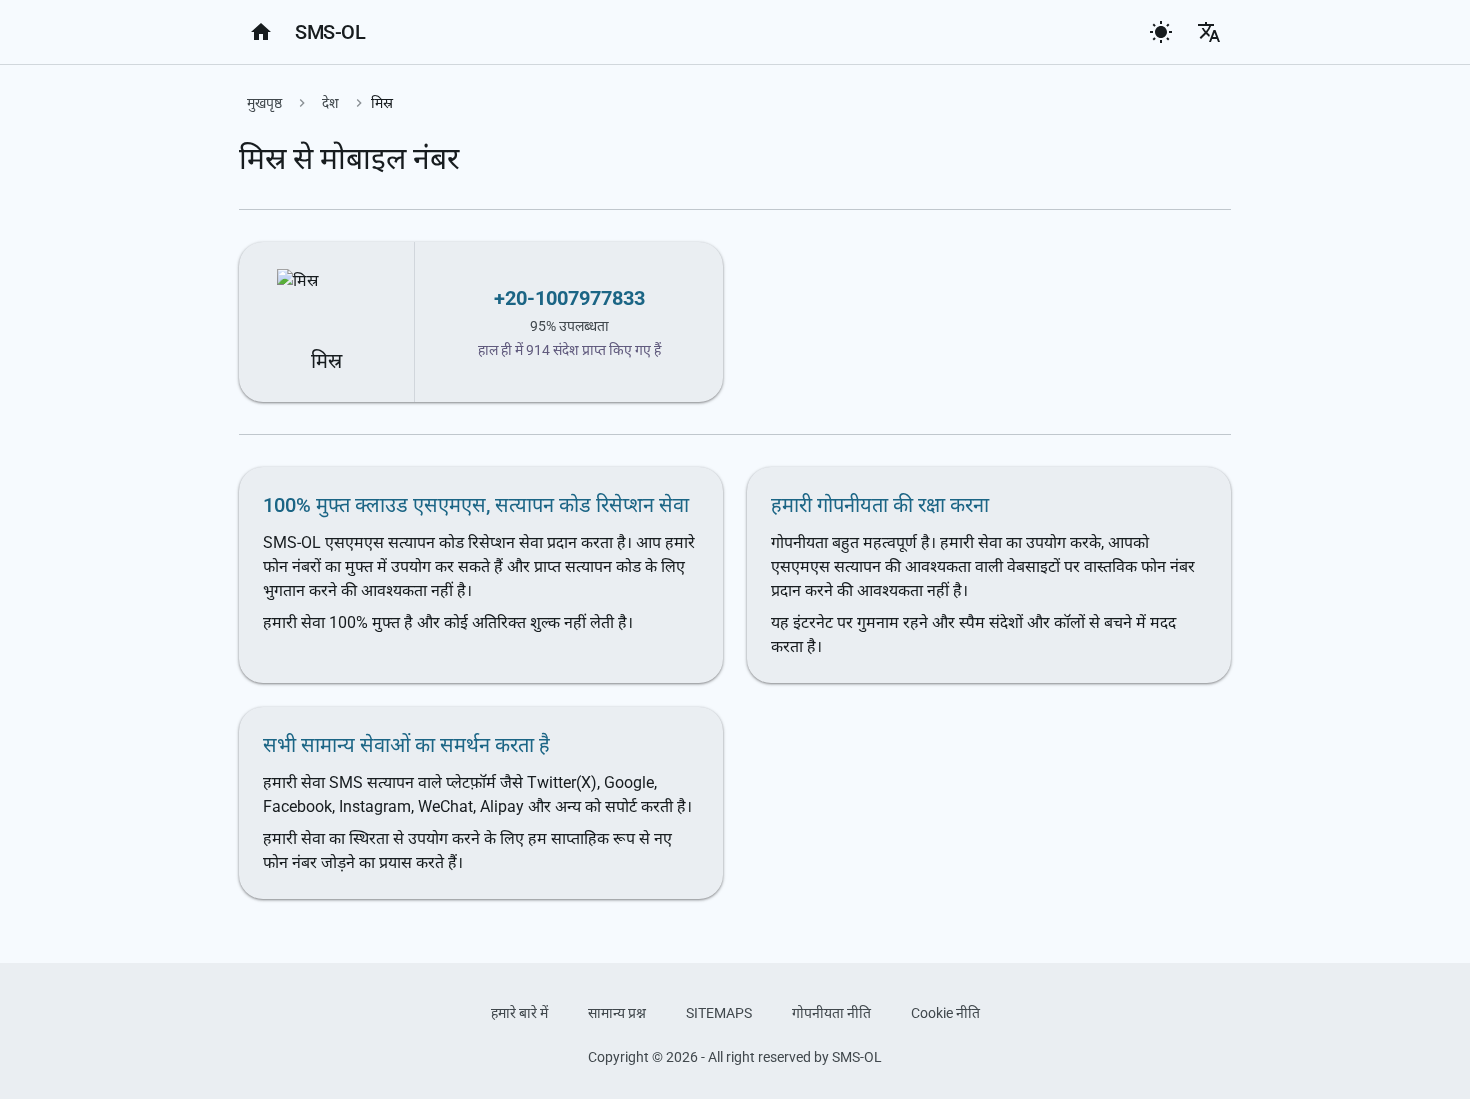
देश (330, 103)
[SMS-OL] (261, 32)
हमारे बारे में (519, 1013)
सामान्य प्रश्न (617, 1013)
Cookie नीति (945, 1013)
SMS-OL (330, 32)
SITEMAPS (719, 1013)
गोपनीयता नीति (831, 1013)
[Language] (1209, 32)
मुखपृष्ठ (264, 103)
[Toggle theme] (1161, 32)
